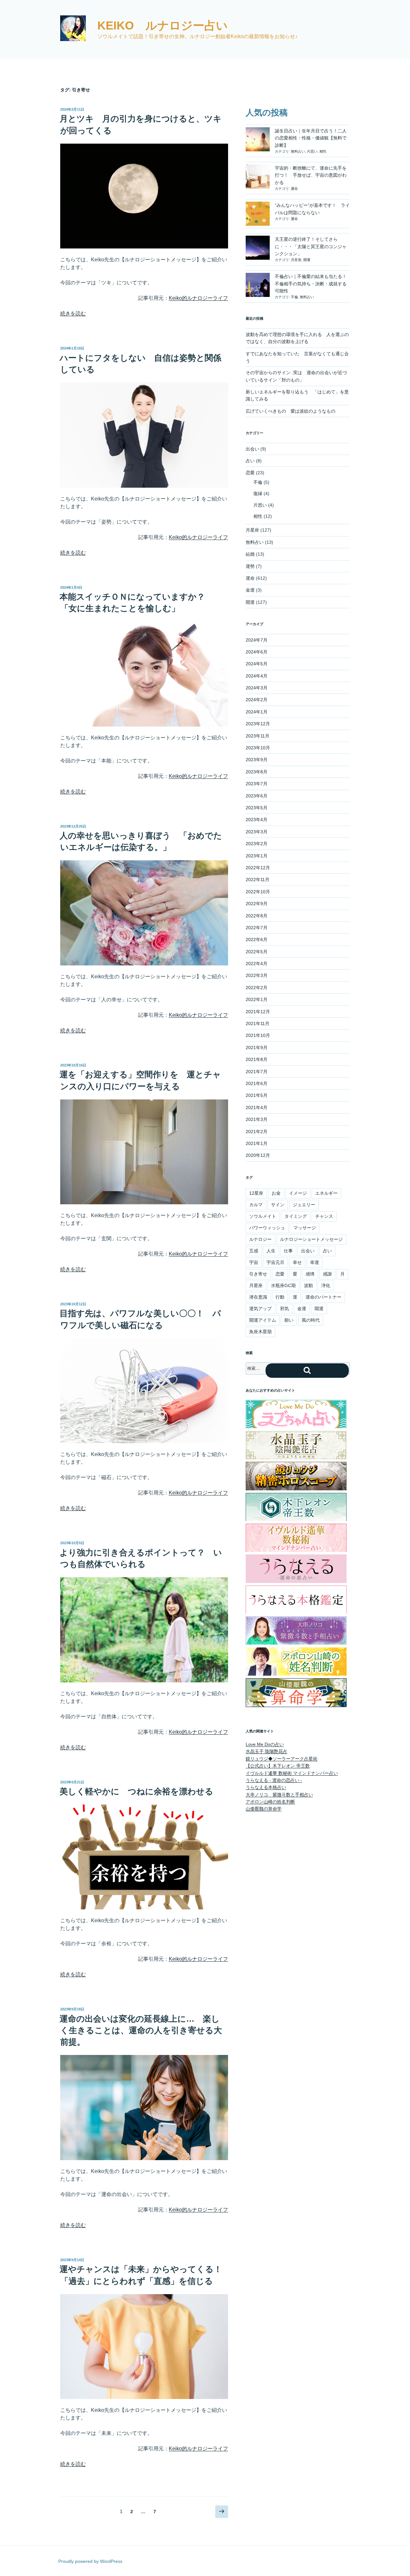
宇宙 (254, 1262)
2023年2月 (257, 844)
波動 (308, 1285)
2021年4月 (257, 1107)
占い (250, 461)
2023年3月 (257, 832)
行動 (280, 1297)
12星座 (256, 1193)
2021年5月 (257, 1095)
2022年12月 (258, 868)
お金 (276, 1193)
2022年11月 (258, 880)
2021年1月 (257, 1143)
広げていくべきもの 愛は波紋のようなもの (291, 411)
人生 (271, 1251)
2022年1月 (257, 999)
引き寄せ (258, 1274)
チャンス (324, 1216)
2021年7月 (257, 1072)
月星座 (296, 260)
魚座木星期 (260, 1332)
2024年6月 (257, 652)
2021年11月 (258, 1023)
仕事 (288, 1251)
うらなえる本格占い (266, 1787)
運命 (294, 189)
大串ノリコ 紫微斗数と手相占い (279, 1795)
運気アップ (260, 1309)
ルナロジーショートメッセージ (311, 1239)
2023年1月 (257, 856)
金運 (250, 590)
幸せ (297, 1262)
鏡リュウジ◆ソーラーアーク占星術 (282, 1759)
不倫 (294, 297)
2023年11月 (258, 736)
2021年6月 (257, 1083)
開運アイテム (263, 1320)
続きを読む (73, 313)
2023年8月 (257, 772)
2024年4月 (257, 676)
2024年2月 (257, 700)
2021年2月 (257, 1132)
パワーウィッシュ (267, 1228)
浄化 (326, 1285)
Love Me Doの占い (265, 1744)
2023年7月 (257, 784)
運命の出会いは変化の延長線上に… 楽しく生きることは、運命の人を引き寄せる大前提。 (141, 2030)
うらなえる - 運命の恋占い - (274, 1780)
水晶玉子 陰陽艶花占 (266, 1751)
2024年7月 (257, 640)
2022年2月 (257, 988)
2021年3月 (257, 1119)
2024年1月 (257, 712)
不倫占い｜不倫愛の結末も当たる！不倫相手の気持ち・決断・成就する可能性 (311, 284)
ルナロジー (260, 1239)
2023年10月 (258, 748)
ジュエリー (304, 1205)
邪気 (284, 1309)
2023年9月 (257, 760)
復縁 (258, 493)
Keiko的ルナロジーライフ (198, 298)
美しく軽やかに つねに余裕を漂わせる (136, 1791)
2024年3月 (257, 688)
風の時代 (311, 1320)
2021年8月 (257, 1059)
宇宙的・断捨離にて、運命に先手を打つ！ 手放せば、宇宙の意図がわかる (311, 175)
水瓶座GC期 (283, 1285)
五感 (254, 1251)
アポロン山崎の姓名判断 (270, 1802)
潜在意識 (258, 1297)
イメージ (298, 1193)
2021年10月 (258, 1035)
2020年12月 (258, 1155)
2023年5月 (257, 808)
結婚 (250, 554)
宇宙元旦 (275, 1262)
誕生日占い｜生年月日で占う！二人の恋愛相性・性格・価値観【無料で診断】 (311, 138)
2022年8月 (257, 916)
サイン (278, 1205)
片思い (312, 151)
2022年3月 (257, 975)
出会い (252, 449)
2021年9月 (257, 1048)
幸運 (315, 1262)
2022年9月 (257, 904)
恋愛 (250, 473)
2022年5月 (257, 952)
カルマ (256, 1205)
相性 (323, 151)
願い (289, 1320)
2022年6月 (257, 939)
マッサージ (305, 1228)
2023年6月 (257, 796)
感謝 (327, 1274)
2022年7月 (257, 928)
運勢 (250, 566)
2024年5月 (257, 664)
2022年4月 (257, 964)
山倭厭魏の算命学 (264, 1809)
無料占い (298, 151)
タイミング (296, 1216)
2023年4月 (257, 820)
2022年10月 (258, 892)
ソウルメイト (263, 1216)
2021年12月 (258, 1012)
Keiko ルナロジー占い (163, 25)
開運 (307, 260)
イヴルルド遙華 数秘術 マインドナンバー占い (292, 1773)
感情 (310, 1274)
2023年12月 (258, 724)
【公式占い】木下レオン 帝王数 (278, 1766)
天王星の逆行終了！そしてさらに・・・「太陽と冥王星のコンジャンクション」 (311, 246)
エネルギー (326, 1193)
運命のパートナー (324, 1297)
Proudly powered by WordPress (90, 2561)
